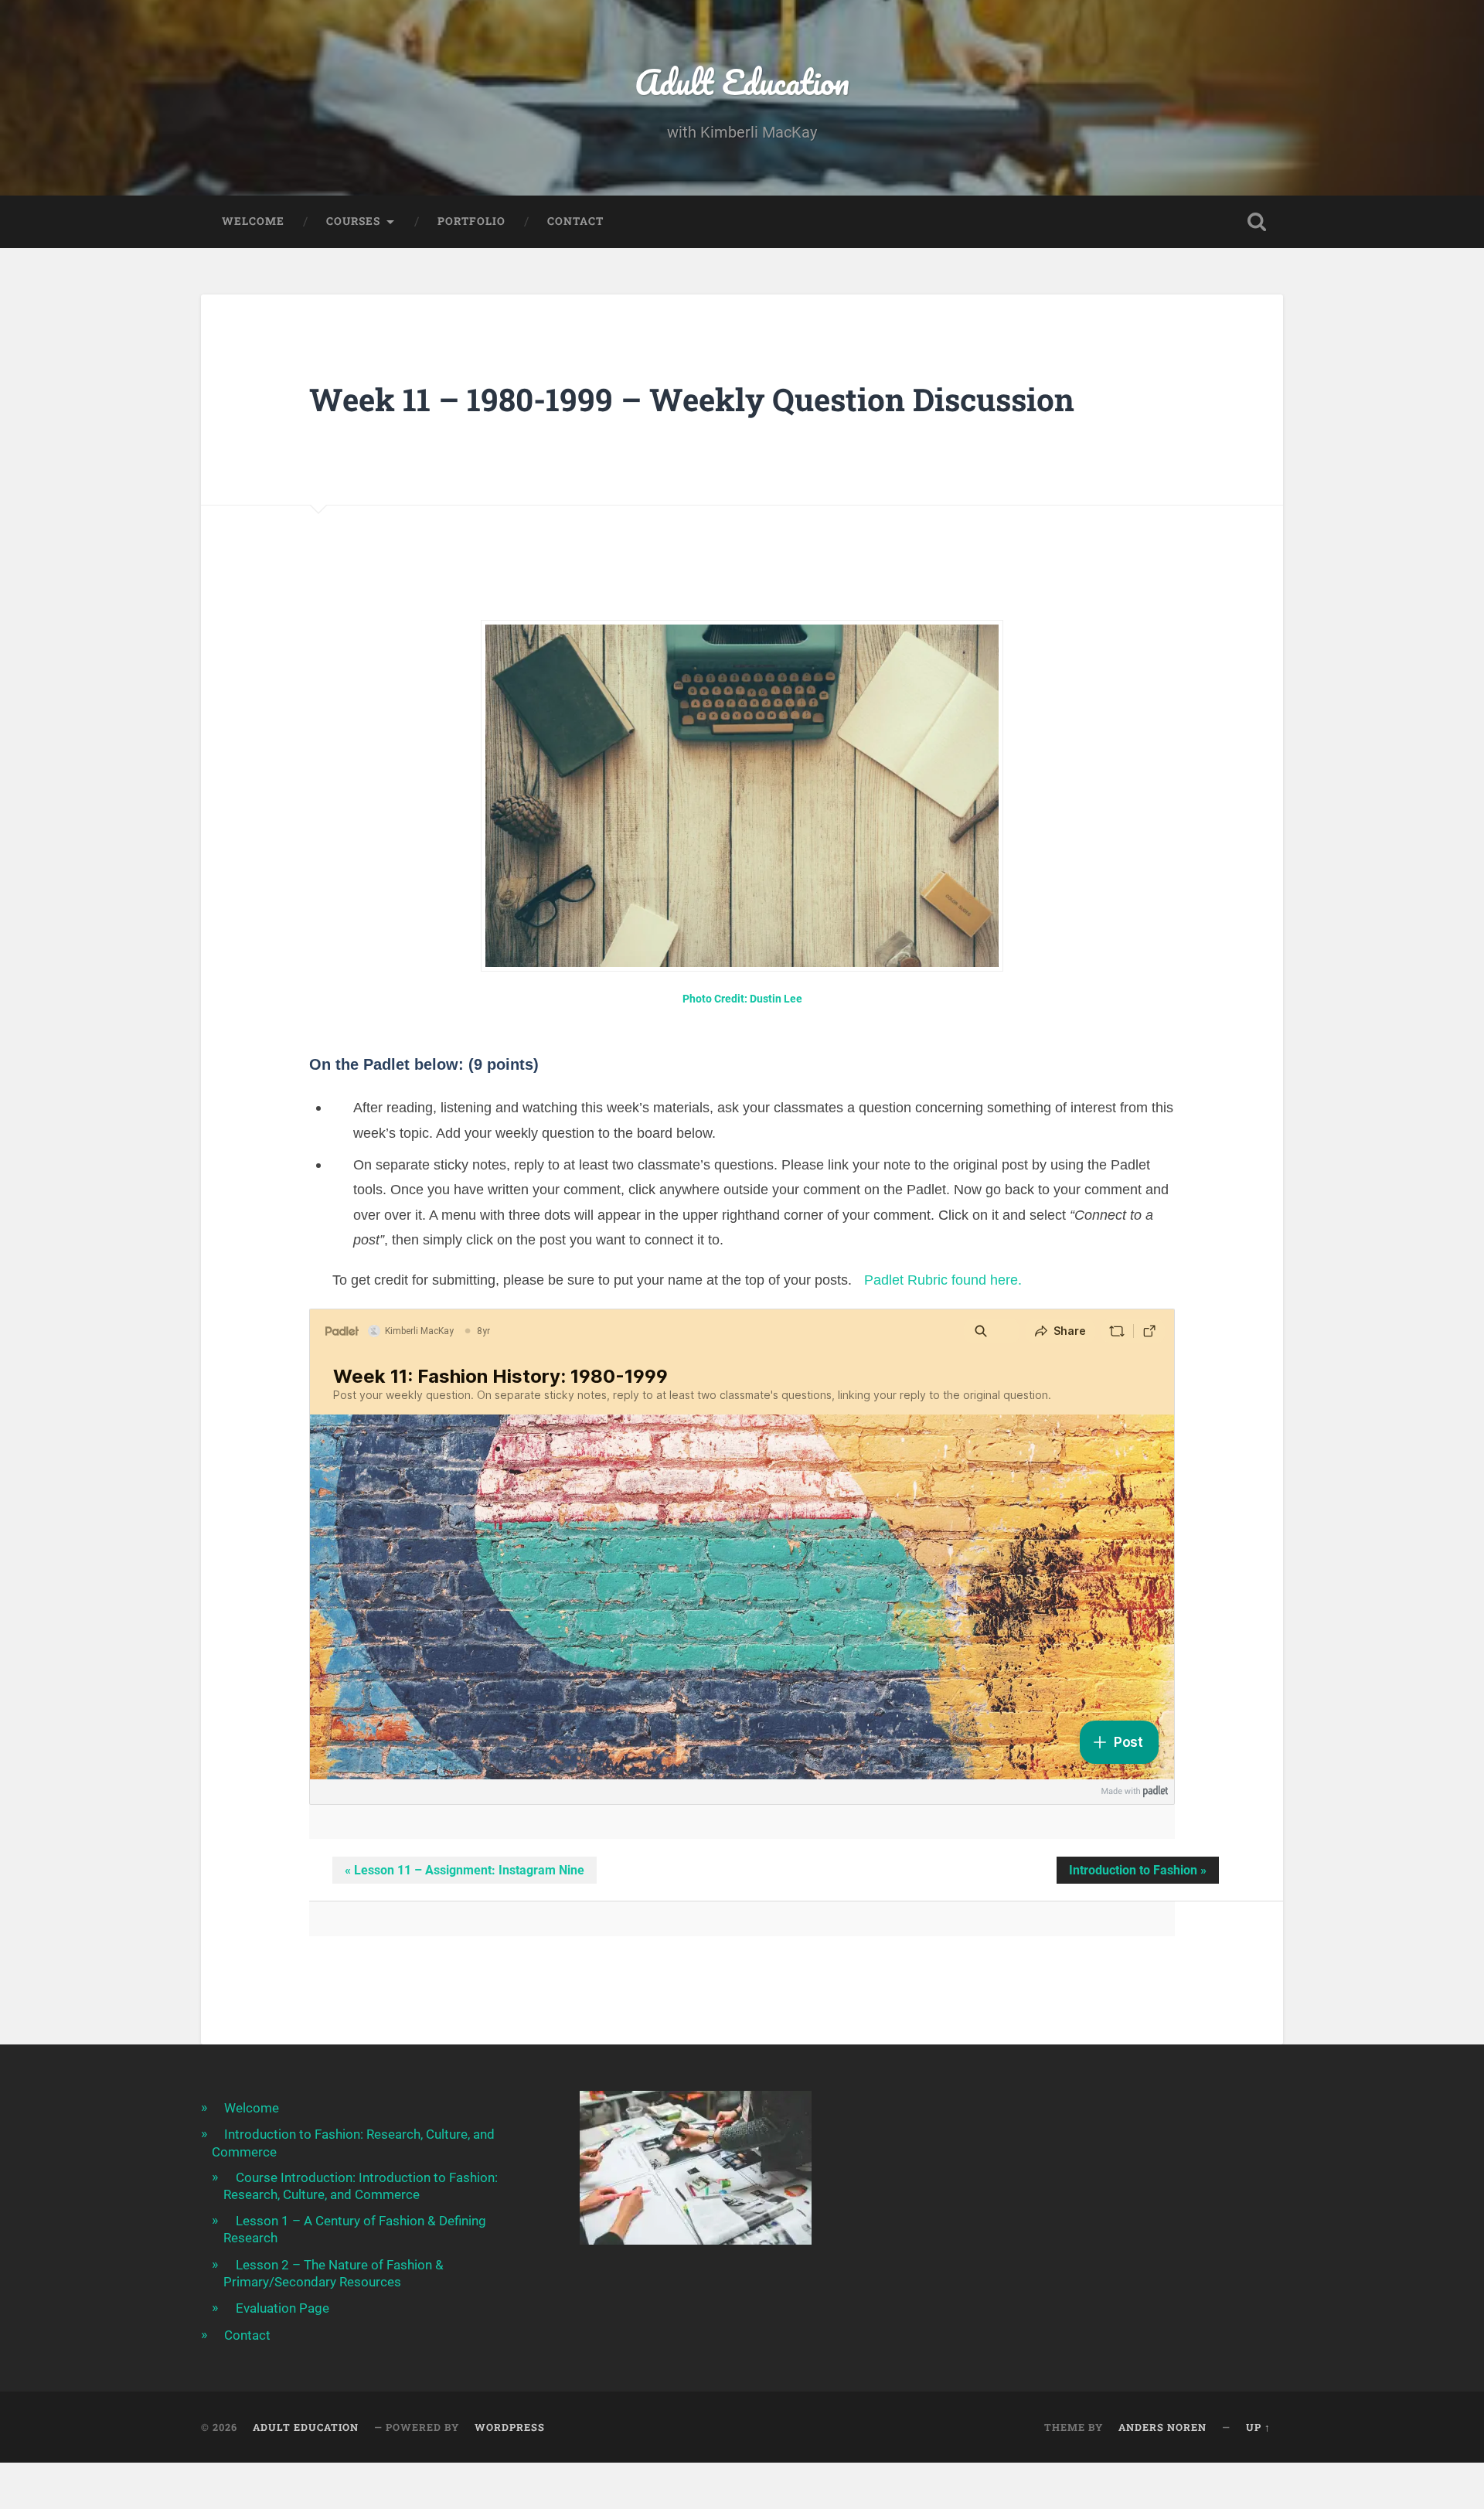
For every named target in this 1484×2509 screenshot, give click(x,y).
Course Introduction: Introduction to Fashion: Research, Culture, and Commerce (361, 2186)
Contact (575, 221)
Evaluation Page (283, 2308)
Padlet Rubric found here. (943, 1280)
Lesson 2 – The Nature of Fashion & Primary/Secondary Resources (334, 2273)
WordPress (510, 2427)
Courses (353, 221)
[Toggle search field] (1257, 222)
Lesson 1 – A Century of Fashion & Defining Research (355, 2229)
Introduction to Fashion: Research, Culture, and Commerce (353, 2143)
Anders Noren (1162, 2427)
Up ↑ (1258, 2427)
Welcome (253, 221)
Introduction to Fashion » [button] (1138, 1870)
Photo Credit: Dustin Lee (742, 999)
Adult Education (742, 82)
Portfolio (471, 221)
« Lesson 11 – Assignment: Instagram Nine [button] (465, 1870)
